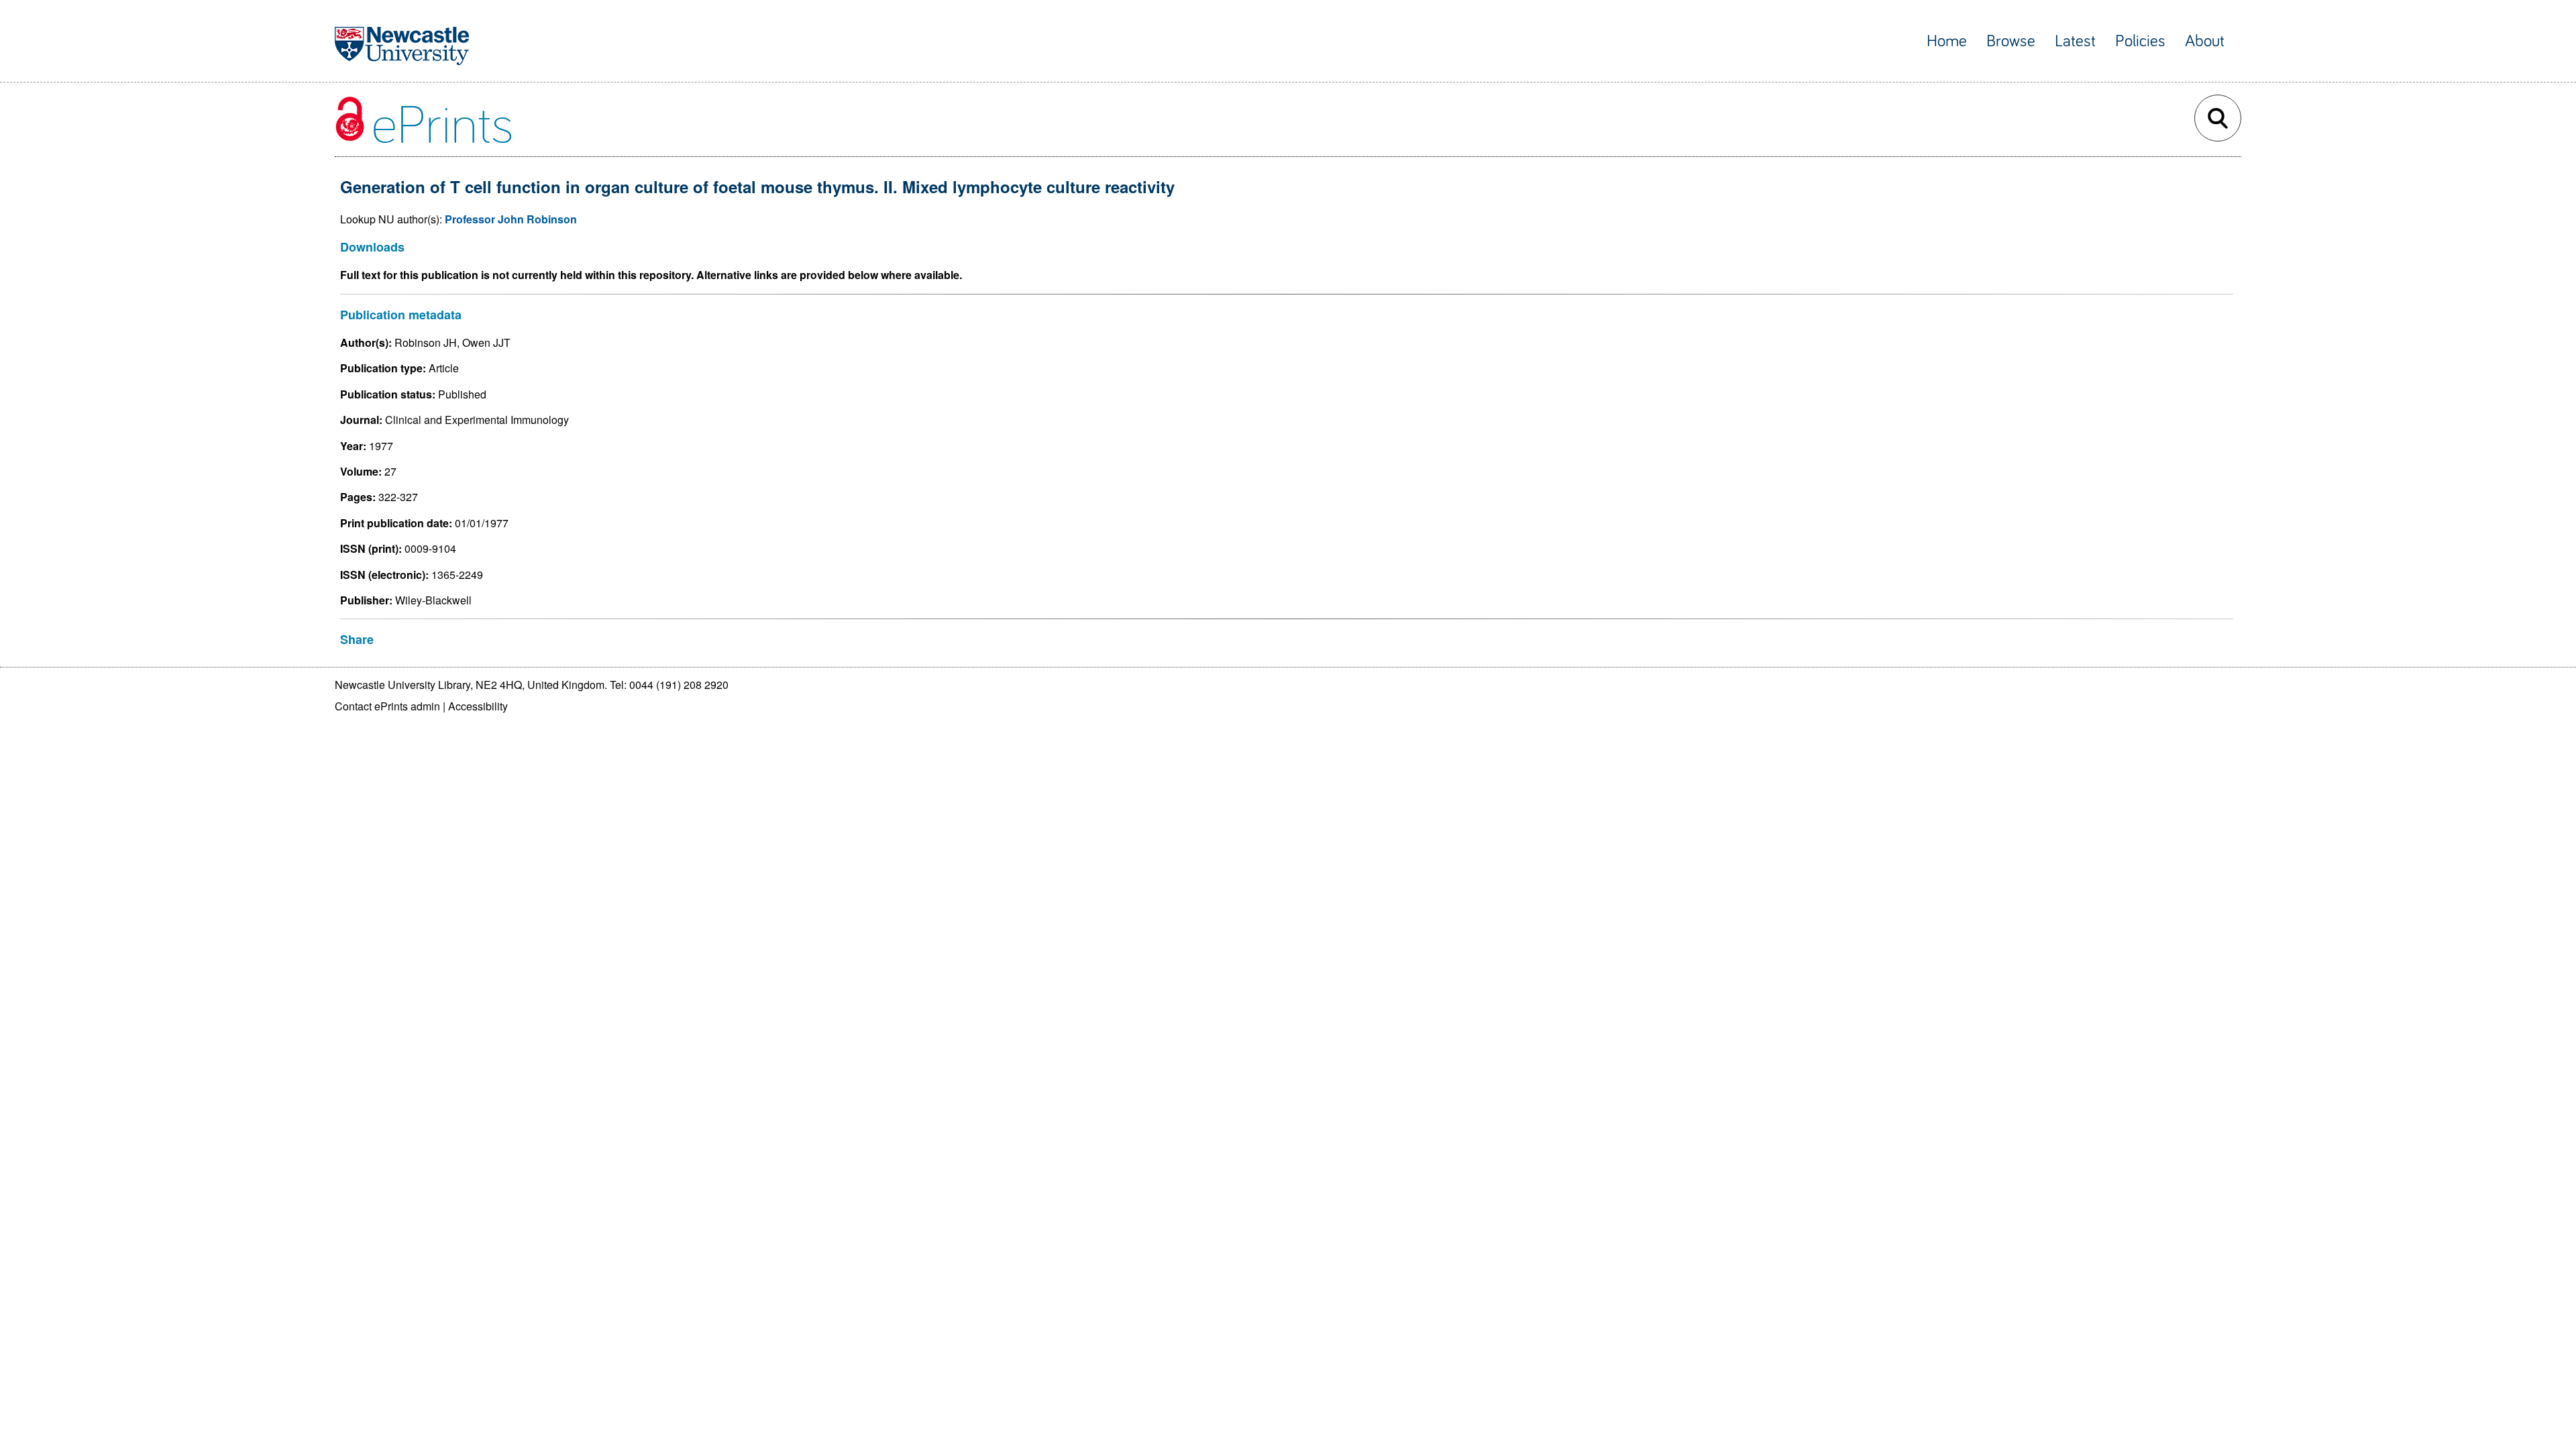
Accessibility (478, 706)
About (2205, 41)
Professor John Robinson (511, 219)
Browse (2011, 41)
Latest (2075, 41)
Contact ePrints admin (387, 706)
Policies (2140, 41)
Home (1947, 41)
